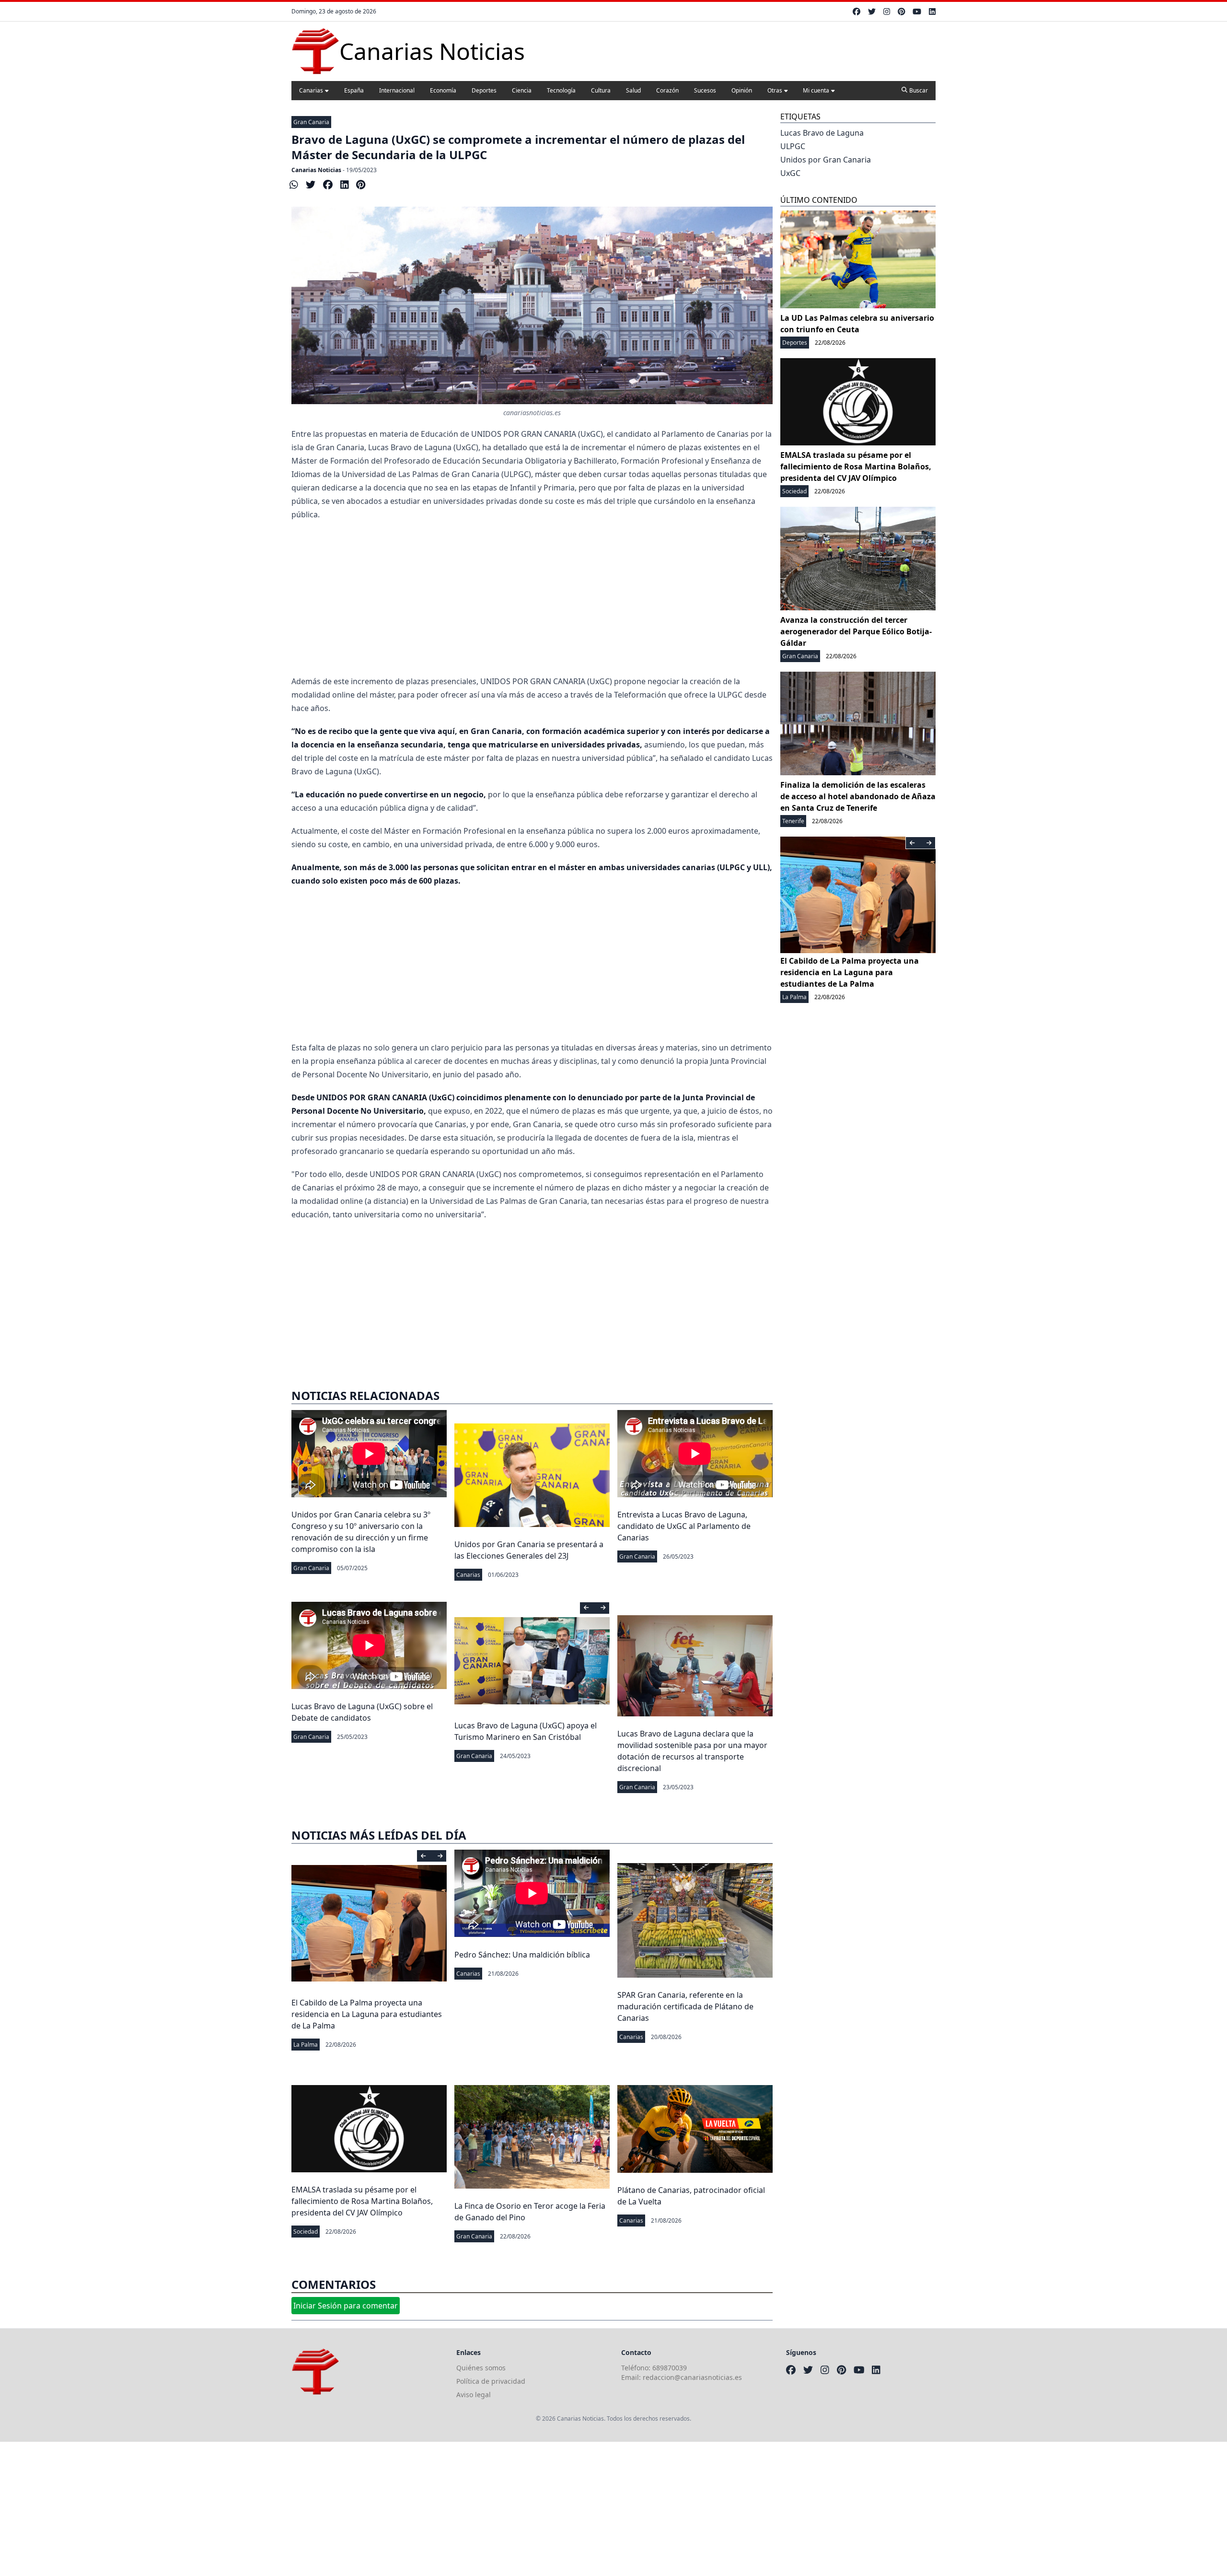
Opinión (742, 90)
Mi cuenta (816, 90)
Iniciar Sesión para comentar (346, 2306)
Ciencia (522, 90)
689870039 (670, 2368)
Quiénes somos (481, 2368)
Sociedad (306, 2232)
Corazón (667, 90)
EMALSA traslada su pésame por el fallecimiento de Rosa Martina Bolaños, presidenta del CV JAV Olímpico (362, 2201)
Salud (633, 90)
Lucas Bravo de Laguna (822, 133)
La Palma (306, 2045)
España (354, 90)
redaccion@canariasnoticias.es (692, 2377)
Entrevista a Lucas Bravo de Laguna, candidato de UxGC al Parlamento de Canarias (684, 1526)
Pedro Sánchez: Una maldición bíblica (522, 1955)
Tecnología (561, 90)
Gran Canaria (311, 122)
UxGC (790, 173)
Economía (443, 90)
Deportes (484, 90)
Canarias (311, 90)
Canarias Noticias (316, 170)
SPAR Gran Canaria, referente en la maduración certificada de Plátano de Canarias (685, 2006)
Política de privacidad (491, 2381)
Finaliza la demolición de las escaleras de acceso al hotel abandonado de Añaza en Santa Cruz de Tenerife (858, 796)
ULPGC (793, 146)
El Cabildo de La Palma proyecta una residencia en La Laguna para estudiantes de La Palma (367, 2014)
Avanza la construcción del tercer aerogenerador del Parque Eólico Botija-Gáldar (856, 631)
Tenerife (793, 821)
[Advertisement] (532, 598)
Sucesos (705, 90)
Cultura (601, 90)
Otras (775, 90)
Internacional (397, 90)
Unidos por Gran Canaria (826, 160)
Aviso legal (474, 2395)
